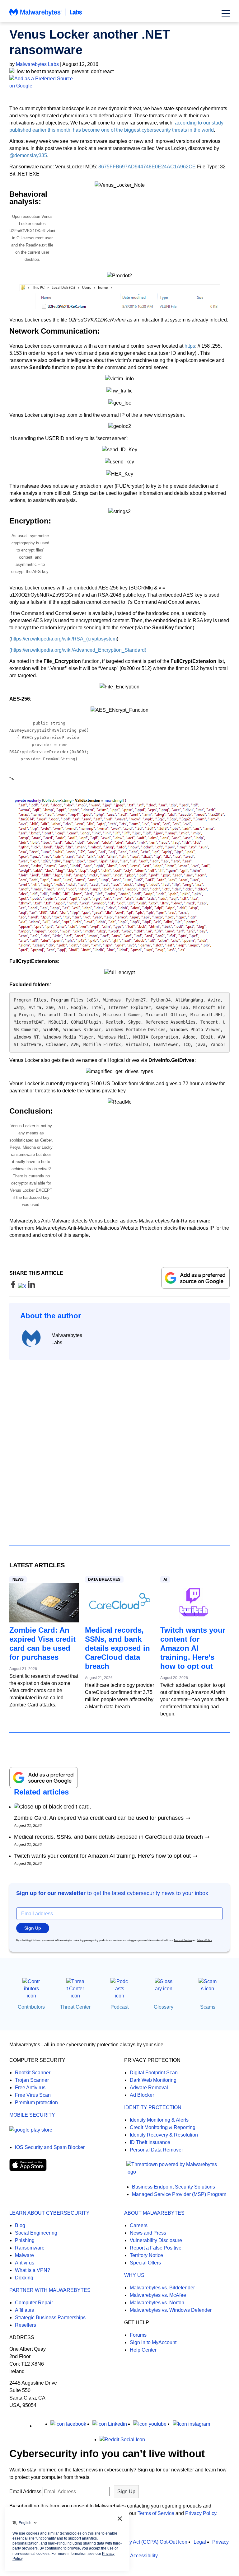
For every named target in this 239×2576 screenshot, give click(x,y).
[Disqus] (119, 1447)
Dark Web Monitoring (153, 2080)
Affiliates (24, 2310)
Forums (138, 2335)
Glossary (164, 2007)
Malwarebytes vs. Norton (157, 2303)
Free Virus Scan (33, 2095)
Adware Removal (149, 2088)
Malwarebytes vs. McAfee (158, 2295)
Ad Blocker (142, 2095)
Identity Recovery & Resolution (164, 2135)
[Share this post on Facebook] (14, 1286)
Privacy (220, 2542)
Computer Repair (34, 2303)
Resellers (26, 2325)
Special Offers (145, 2263)
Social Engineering (36, 2233)
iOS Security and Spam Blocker (50, 2147)
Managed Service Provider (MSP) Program (179, 2194)
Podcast (119, 2007)
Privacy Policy (204, 1940)
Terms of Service (183, 1940)
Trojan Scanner (32, 2080)
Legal (200, 2542)
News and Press (148, 2233)
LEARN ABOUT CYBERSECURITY (49, 2213)
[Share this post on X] (23, 1286)
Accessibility (144, 2556)
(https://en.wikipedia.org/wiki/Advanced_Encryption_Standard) (78, 650)
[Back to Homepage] (46, 15)
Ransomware (30, 2248)
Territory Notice (146, 2255)
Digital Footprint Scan (154, 2073)
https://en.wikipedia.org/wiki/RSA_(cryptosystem (64, 639)
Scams (208, 2007)
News (18, 1579)
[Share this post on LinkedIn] (31, 1286)
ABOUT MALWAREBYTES (154, 2213)
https (190, 346)
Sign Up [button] (33, 1928)
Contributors (31, 2007)
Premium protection (36, 2102)
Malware (24, 2255)
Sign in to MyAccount (153, 2342)
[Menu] (226, 13)
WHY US (134, 2275)
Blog (20, 2225)
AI (165, 1579)
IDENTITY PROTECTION (153, 2107)
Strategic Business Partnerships (50, 2318)
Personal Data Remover (156, 2150)
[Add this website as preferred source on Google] (119, 82)
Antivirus (25, 2263)
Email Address (25, 2492)
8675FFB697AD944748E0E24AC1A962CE (147, 167)
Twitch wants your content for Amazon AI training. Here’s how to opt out (193, 1648)
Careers (139, 2225)
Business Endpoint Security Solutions (173, 2187)
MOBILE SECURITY (32, 2115)
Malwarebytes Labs (37, 64)
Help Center (143, 2350)
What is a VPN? (33, 2270)
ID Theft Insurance (150, 2142)
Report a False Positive (156, 2248)
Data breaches (104, 1579)
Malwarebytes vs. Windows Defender (171, 2310)
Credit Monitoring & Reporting (163, 2127)
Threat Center (75, 2007)
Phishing (25, 2240)
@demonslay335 (28, 155)
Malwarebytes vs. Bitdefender (162, 2288)
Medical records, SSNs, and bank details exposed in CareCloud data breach (117, 1648)
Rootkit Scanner (33, 2073)
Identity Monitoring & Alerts (159, 2120)
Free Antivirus (30, 2088)
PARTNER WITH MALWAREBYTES (50, 2290)
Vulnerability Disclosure (156, 2240)
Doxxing (24, 2278)
